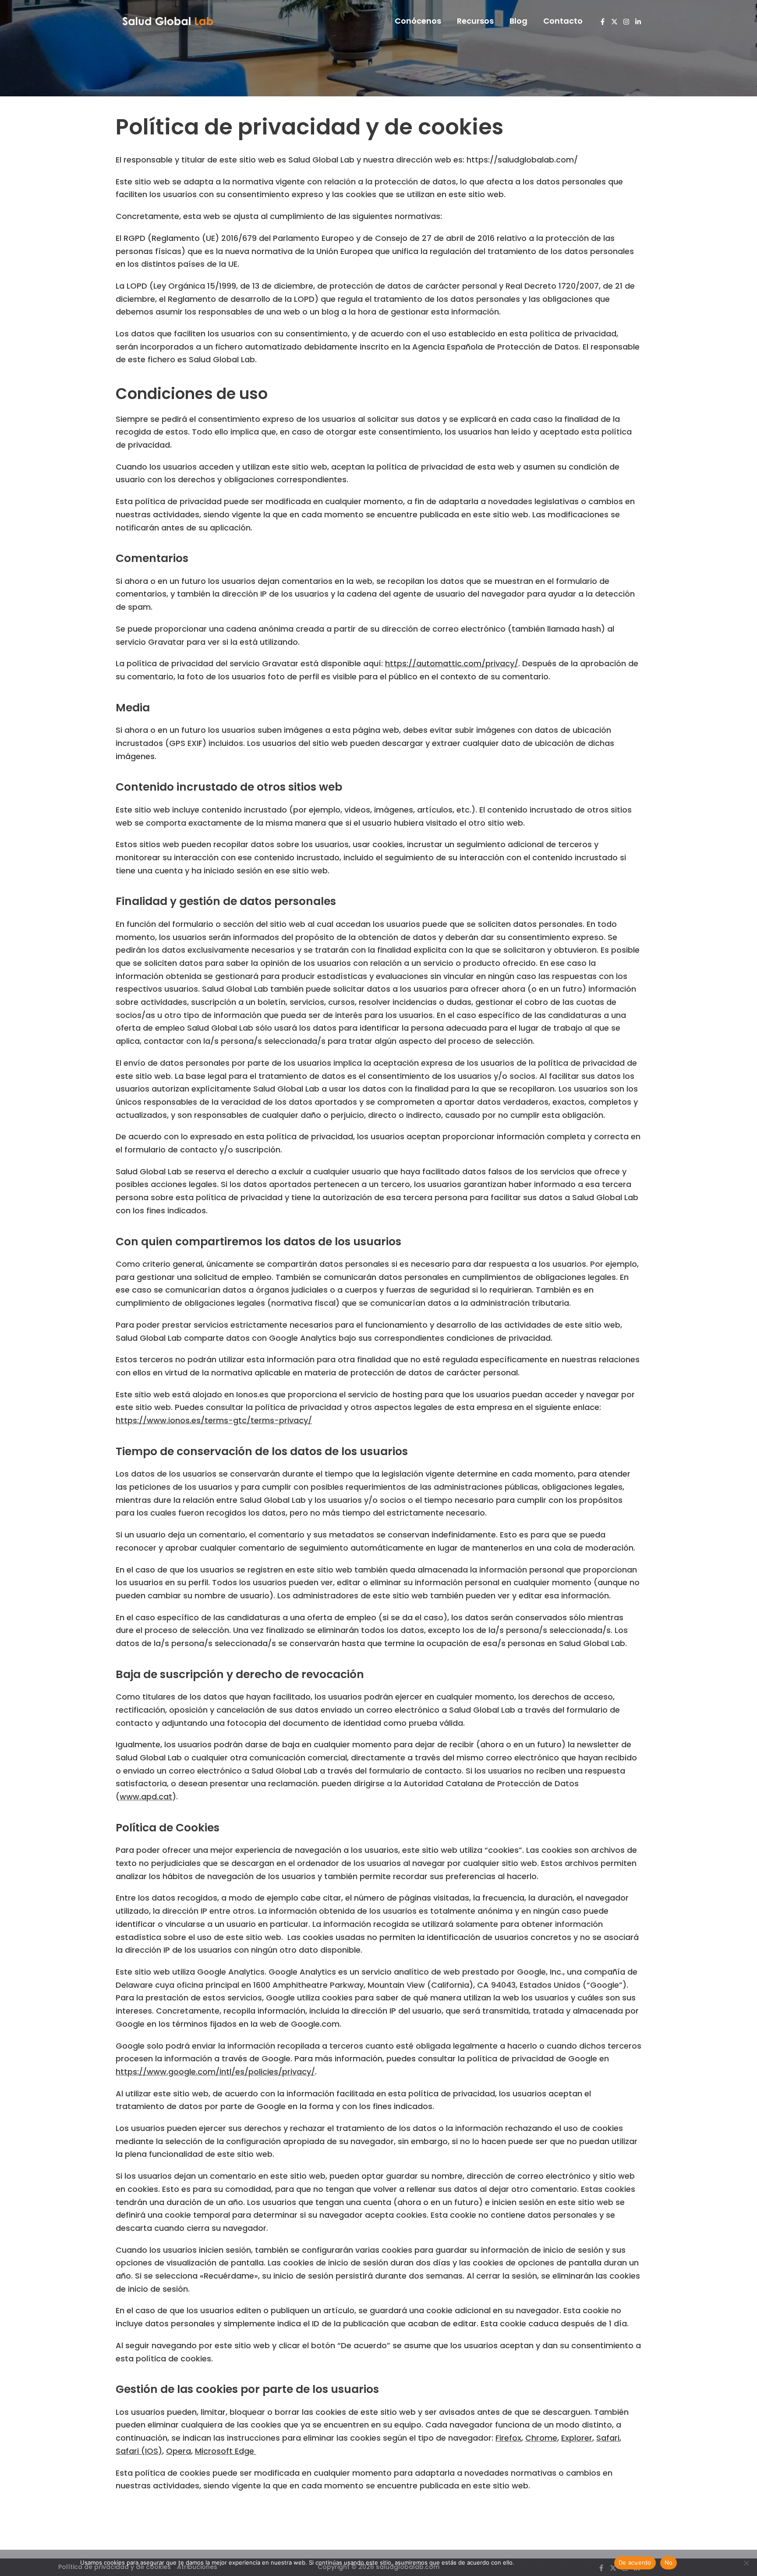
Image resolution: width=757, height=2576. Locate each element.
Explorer (577, 2438)
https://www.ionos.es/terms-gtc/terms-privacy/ (214, 1420)
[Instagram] (626, 22)
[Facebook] (603, 22)
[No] (746, 2563)
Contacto (563, 21)
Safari (608, 2438)
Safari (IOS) (139, 2451)
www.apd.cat (146, 1797)
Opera (179, 2451)
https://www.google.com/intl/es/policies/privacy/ (215, 2072)
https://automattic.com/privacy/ (452, 663)
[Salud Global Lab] (168, 20)
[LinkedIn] (638, 22)
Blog (518, 21)
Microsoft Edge (226, 2451)
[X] (614, 22)
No (669, 2562)
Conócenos (418, 21)
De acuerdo (635, 2562)
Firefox (508, 2438)
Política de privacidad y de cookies (563, 2562)
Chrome (541, 2438)
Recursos (475, 21)
